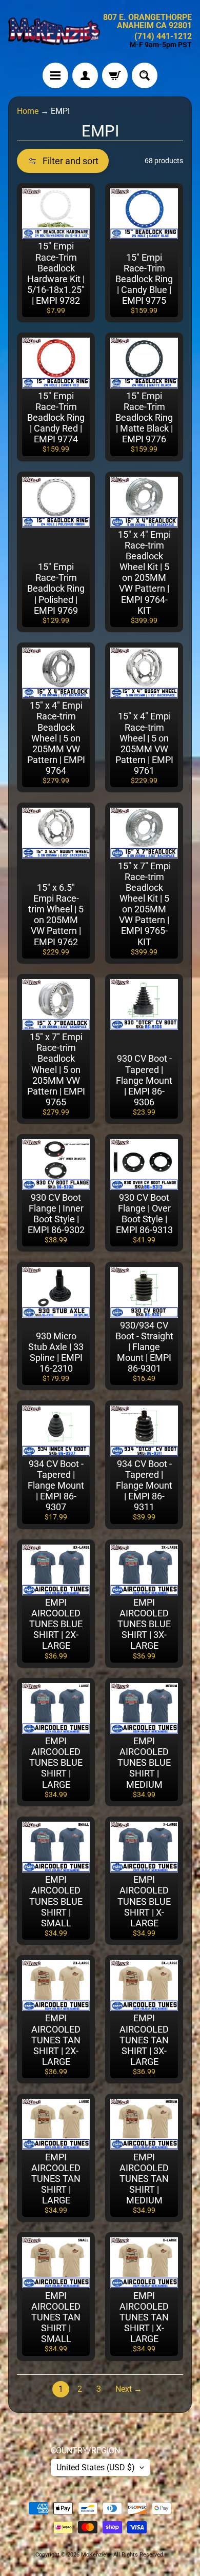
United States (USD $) (96, 2467)
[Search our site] (145, 75)
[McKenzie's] (54, 31)
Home (28, 111)
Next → (129, 2389)
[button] (63, 161)
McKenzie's (96, 2555)
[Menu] (55, 75)
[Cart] (115, 75)
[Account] (85, 75)
